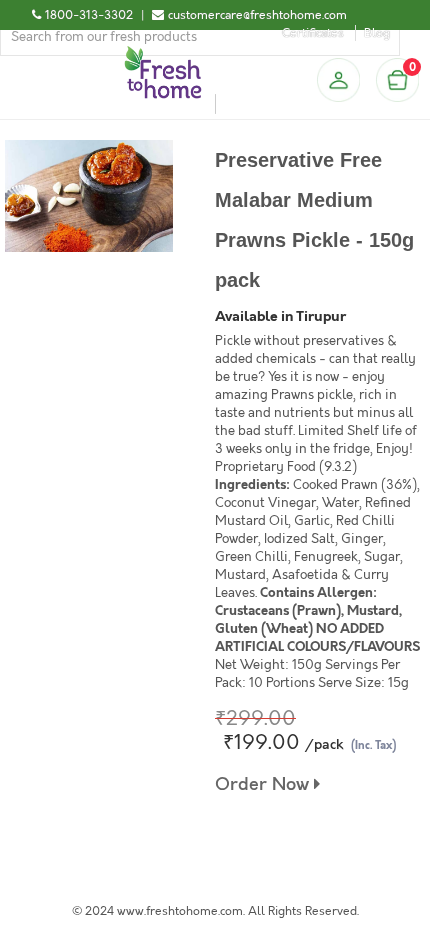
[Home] (163, 54)
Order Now (264, 784)
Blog (377, 33)
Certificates (313, 33)
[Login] (338, 80)
